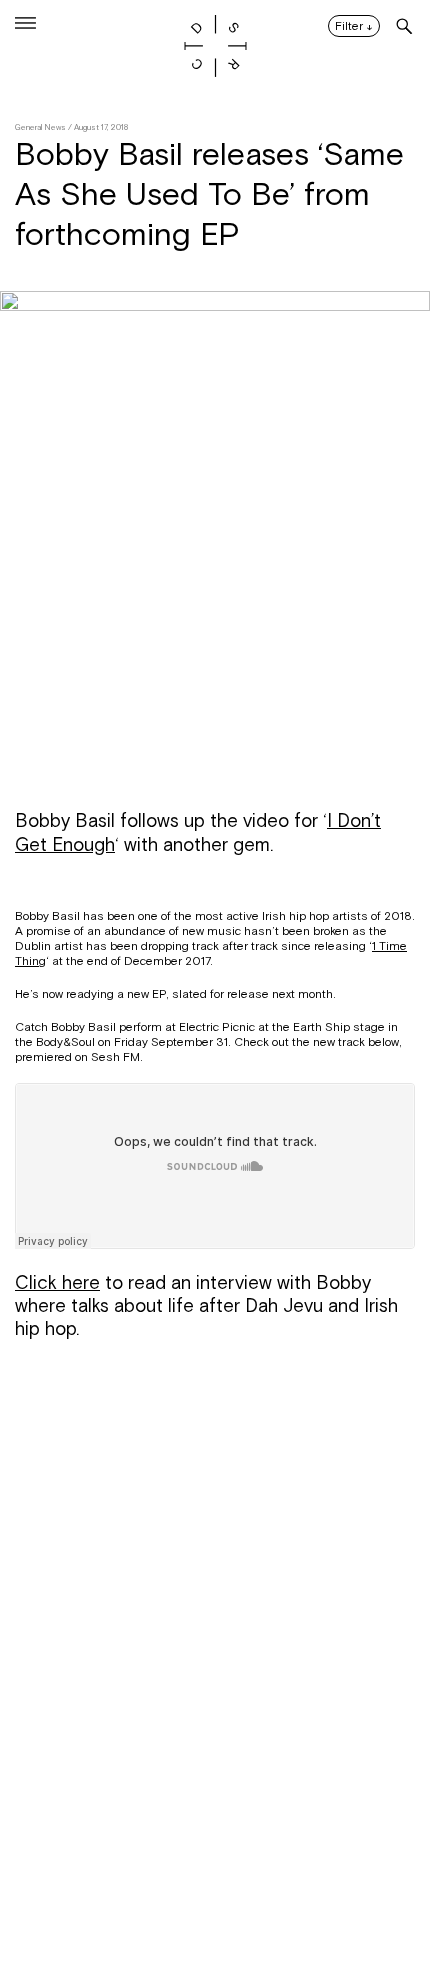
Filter (354, 27)
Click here (57, 1283)
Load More (215, 1887)
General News (40, 127)
